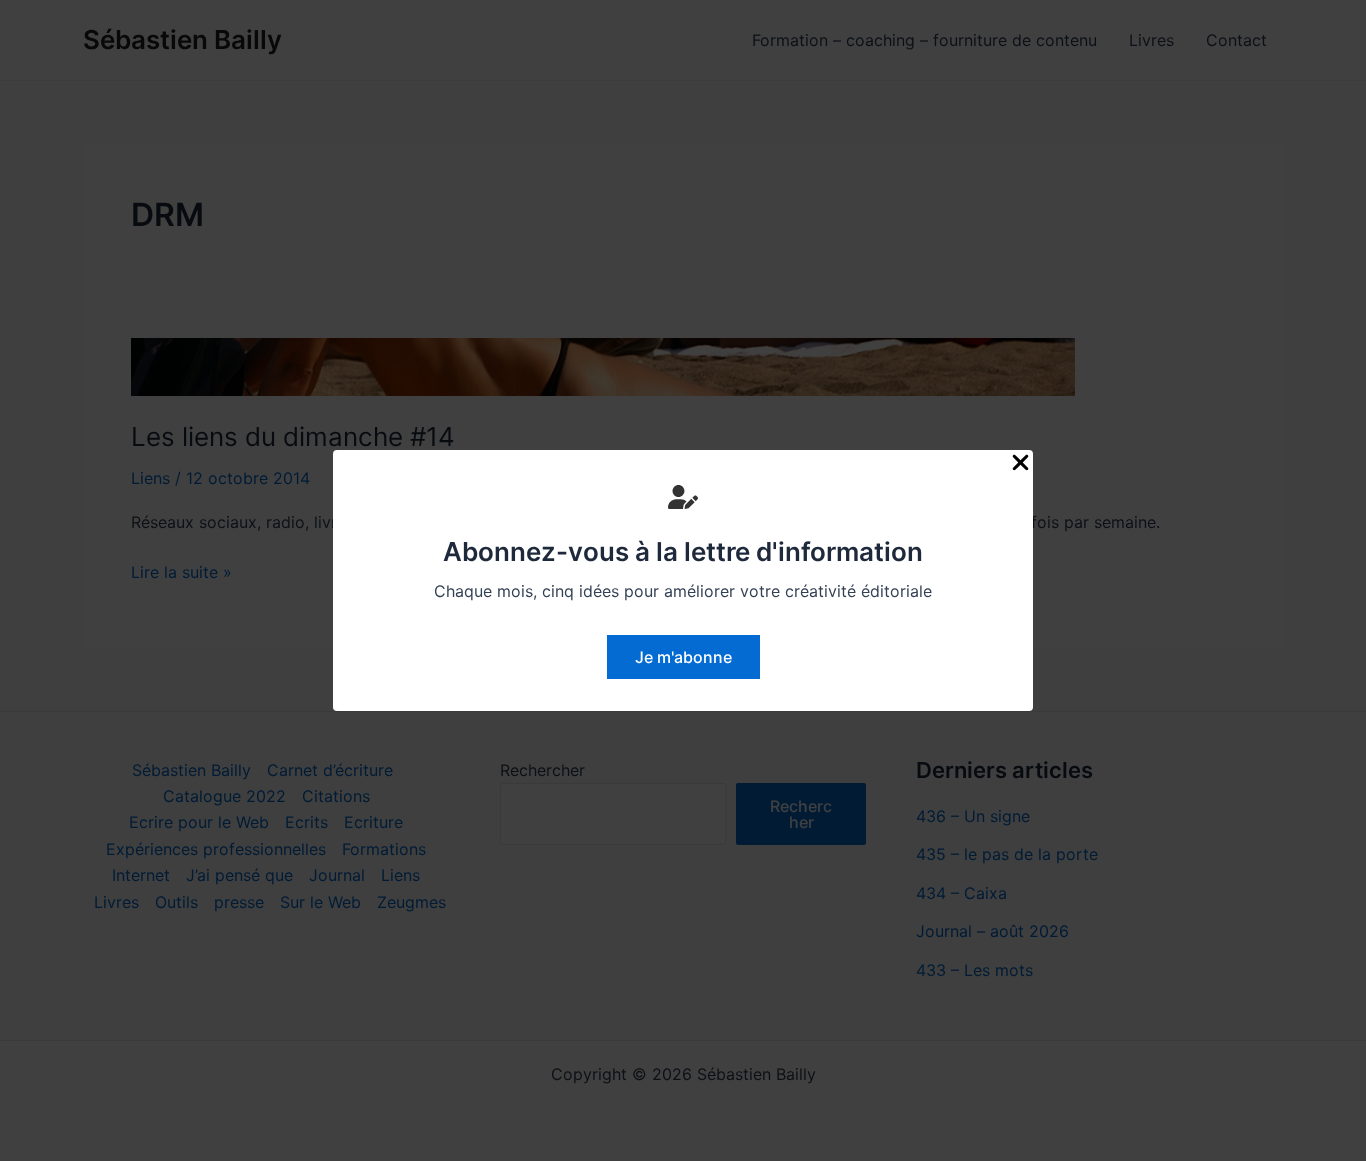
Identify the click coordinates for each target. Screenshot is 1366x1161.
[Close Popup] (1020, 463)
